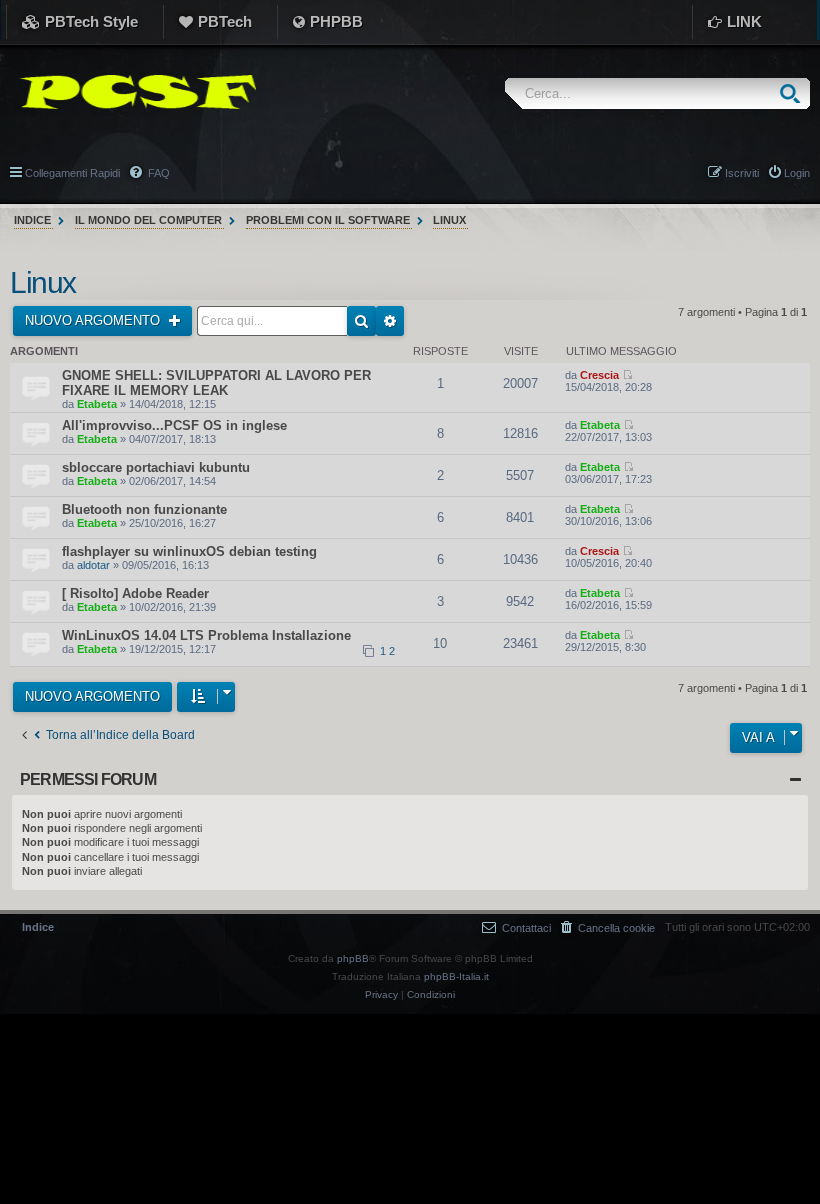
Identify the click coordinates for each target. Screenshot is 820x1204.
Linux (43, 282)
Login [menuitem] (797, 173)
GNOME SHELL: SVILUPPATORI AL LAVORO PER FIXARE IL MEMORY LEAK (216, 383)
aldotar (93, 565)
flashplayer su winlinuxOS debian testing (189, 551)
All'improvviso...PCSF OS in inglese (174, 425)
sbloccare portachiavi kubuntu (156, 467)
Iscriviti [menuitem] (742, 173)
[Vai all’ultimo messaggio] (627, 375)
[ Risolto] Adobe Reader (135, 593)
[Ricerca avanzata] (390, 321)
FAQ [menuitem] (157, 173)
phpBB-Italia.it (456, 976)
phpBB (353, 958)
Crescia (599, 375)
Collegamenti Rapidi (72, 173)
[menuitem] (608, 927)
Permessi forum (88, 779)
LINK (744, 21)
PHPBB (336, 21)
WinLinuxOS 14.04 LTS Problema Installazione (206, 635)
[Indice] (133, 92)
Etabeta (97, 404)
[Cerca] (794, 93)
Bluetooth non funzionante (144, 509)
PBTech (225, 21)
